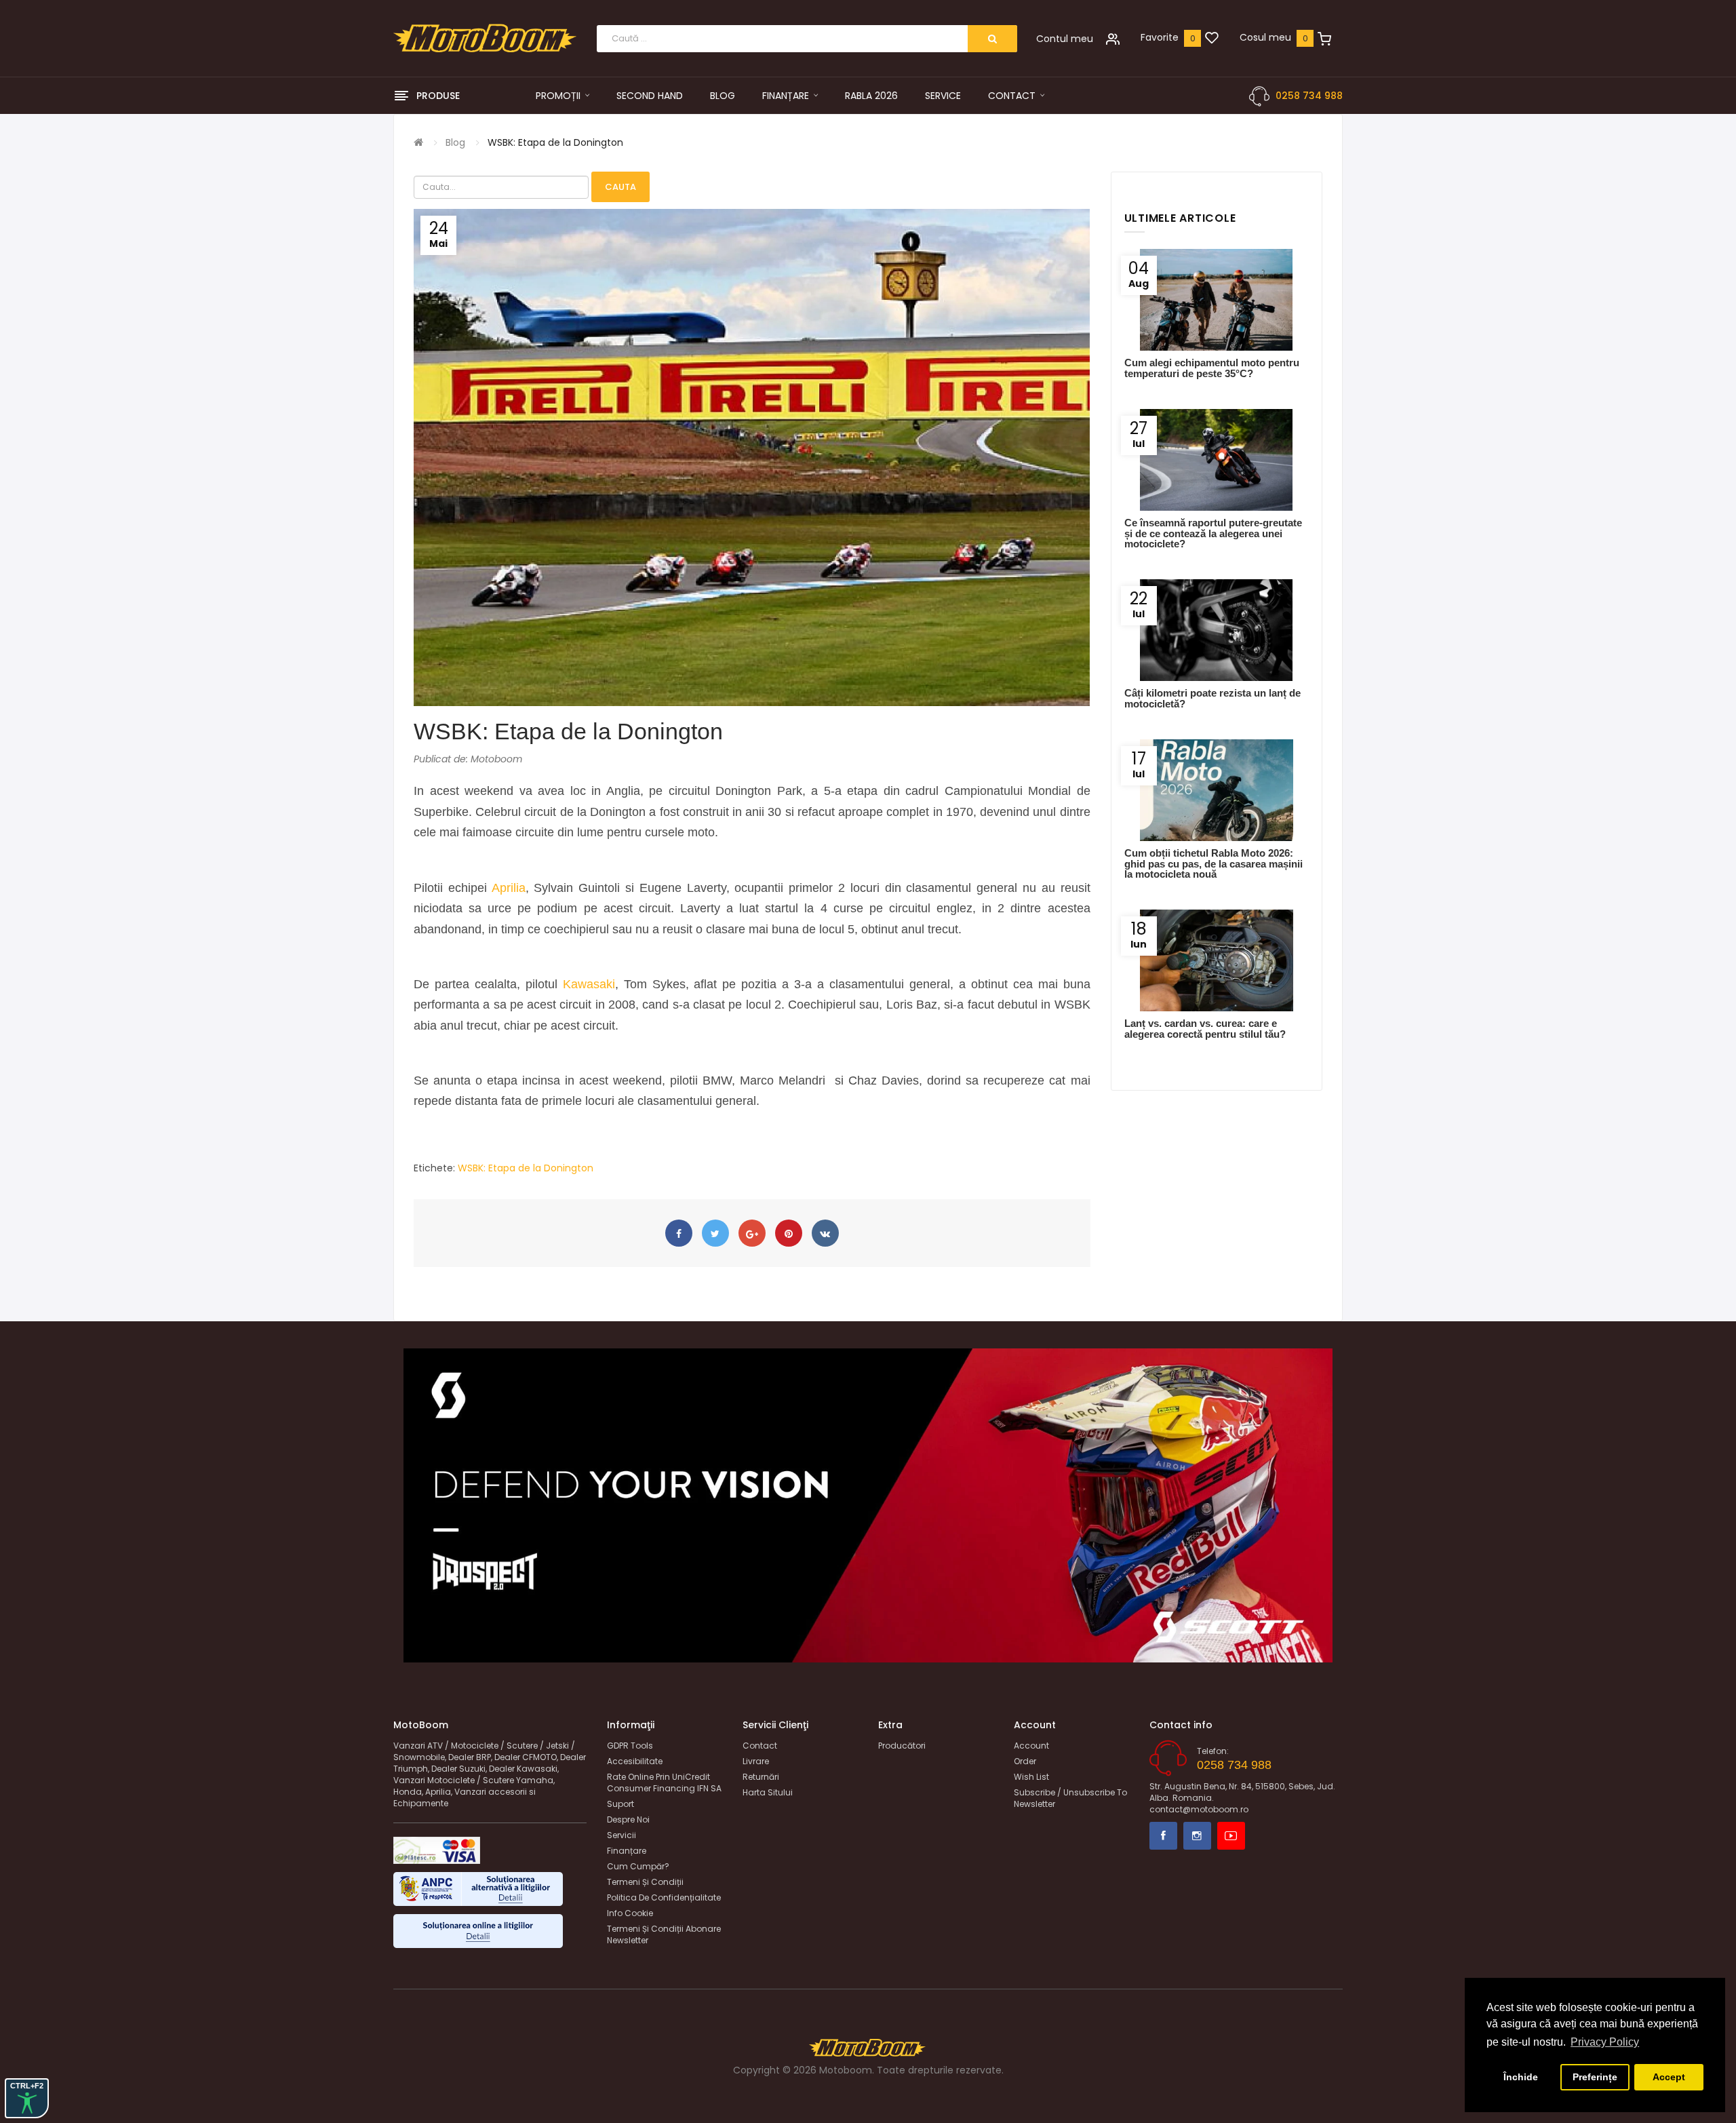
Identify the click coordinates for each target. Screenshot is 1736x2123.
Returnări (761, 1777)
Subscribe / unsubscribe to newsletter (1070, 1798)
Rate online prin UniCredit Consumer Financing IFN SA (664, 1783)
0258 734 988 (1309, 96)
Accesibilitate (635, 1761)
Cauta (620, 187)
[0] (1212, 39)
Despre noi (628, 1819)
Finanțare (627, 1851)
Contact (760, 1746)
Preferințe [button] (1595, 2077)
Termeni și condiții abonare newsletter (664, 1934)
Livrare (756, 1761)
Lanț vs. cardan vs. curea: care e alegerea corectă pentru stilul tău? (1205, 1028)
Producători (902, 1746)
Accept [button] (1669, 2077)
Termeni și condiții (645, 1882)
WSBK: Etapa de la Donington (555, 142)
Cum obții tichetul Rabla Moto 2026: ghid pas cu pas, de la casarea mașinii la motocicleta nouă (1214, 863)
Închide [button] (1521, 2077)
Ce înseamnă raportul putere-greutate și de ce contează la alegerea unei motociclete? (1213, 533)
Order (1025, 1761)
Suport (620, 1804)
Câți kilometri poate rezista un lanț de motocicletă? (1212, 698)
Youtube (1231, 1836)
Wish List (1031, 1777)
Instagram (1197, 1836)
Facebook (1163, 1836)
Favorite (1160, 37)
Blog (455, 142)
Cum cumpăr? (638, 1866)
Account (1031, 1746)
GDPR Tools (630, 1746)
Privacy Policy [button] (1605, 2042)
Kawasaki (589, 984)
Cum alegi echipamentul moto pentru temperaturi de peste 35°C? (1212, 368)
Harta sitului (768, 1792)
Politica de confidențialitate (664, 1897)
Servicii (622, 1835)
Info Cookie (630, 1913)
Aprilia (509, 888)
